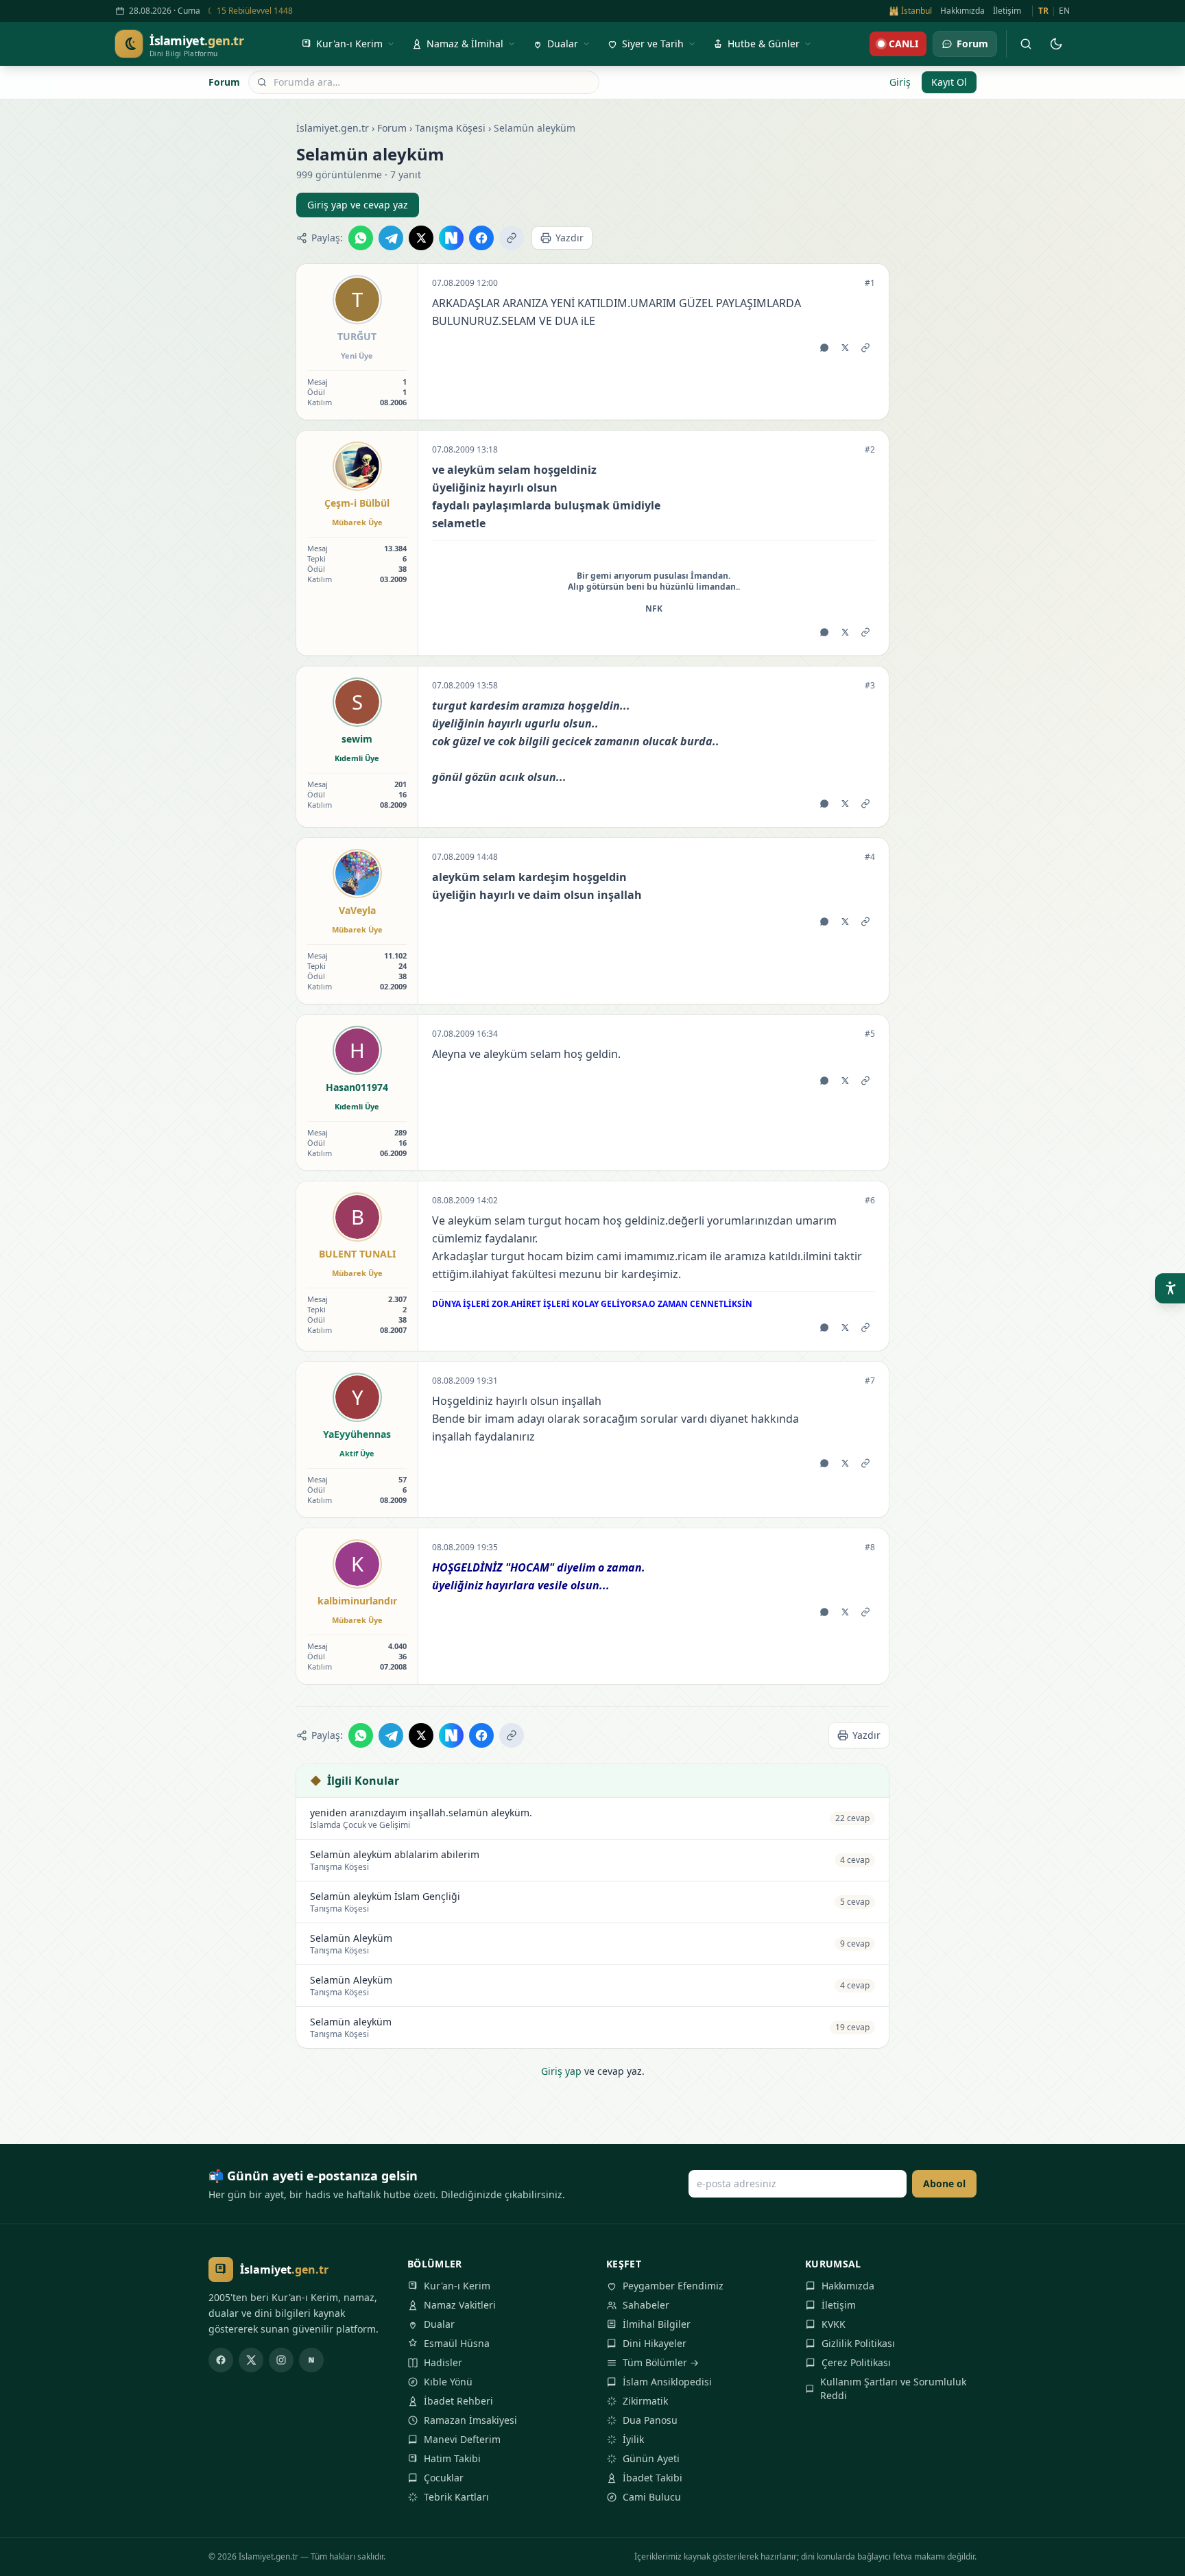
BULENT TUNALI (357, 1254)
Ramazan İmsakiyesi (470, 2420)
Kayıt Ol (949, 82)
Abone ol (944, 2183)
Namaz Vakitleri (460, 2305)
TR (1043, 11)
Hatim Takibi (452, 2458)
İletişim (1007, 11)
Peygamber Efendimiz (673, 2286)
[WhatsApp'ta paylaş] (361, 238)
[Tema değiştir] (1056, 44)
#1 (870, 283)
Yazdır (570, 238)
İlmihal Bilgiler (657, 2324)
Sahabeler (646, 2305)
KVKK (834, 2324)
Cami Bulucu (652, 2497)
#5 (870, 1034)
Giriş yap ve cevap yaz (358, 205)
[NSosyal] (311, 2360)
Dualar (439, 2324)
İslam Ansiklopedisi (667, 2382)
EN (1064, 11)
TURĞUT (357, 336)
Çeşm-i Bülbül (357, 503)
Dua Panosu (650, 2420)
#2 (870, 450)
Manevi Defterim (462, 2439)
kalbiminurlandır (357, 1601)
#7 (870, 1381)
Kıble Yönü (448, 2382)
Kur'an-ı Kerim (457, 2286)
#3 (870, 686)
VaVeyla (357, 910)
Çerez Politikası (856, 2362)
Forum (224, 82)
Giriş (900, 82)
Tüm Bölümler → (661, 2362)
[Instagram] (281, 2360)
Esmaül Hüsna (457, 2343)
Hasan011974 (357, 1087)
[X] (251, 2360)
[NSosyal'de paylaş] (451, 238)
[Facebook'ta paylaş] (481, 238)
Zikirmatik (645, 2401)
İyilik (633, 2439)
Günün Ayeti (651, 2458)
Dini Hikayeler (655, 2343)
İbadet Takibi (653, 2478)
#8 (870, 1548)
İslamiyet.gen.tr (333, 128)
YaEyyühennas (357, 1434)
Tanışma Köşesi (450, 128)
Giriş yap (561, 2071)
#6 (870, 1201)
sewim (357, 739)
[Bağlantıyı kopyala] (512, 238)
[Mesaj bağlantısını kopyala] (865, 348)
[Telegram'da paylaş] (391, 238)
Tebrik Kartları (456, 2497)
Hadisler (443, 2362)
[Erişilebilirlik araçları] (1170, 1288)
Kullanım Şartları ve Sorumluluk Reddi (893, 2388)
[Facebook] (221, 2360)
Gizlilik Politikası (858, 2343)
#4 (870, 857)
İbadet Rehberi (458, 2401)
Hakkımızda (962, 11)
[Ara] (1026, 44)
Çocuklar (444, 2478)
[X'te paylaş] (421, 238)
